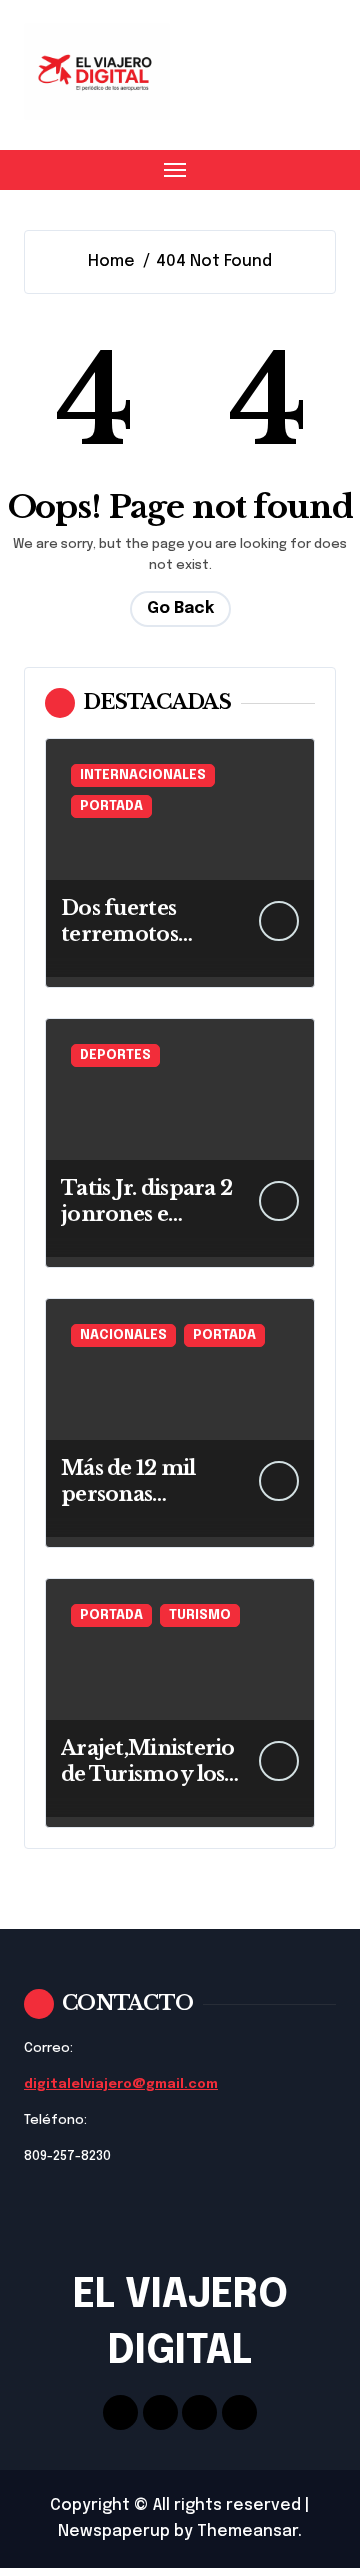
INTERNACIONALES (143, 775)
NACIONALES (123, 1335)
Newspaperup (114, 2531)
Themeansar (247, 2531)
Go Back (180, 608)
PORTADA (111, 806)
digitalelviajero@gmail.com (121, 2084)
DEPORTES (115, 1055)
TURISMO (200, 1615)
